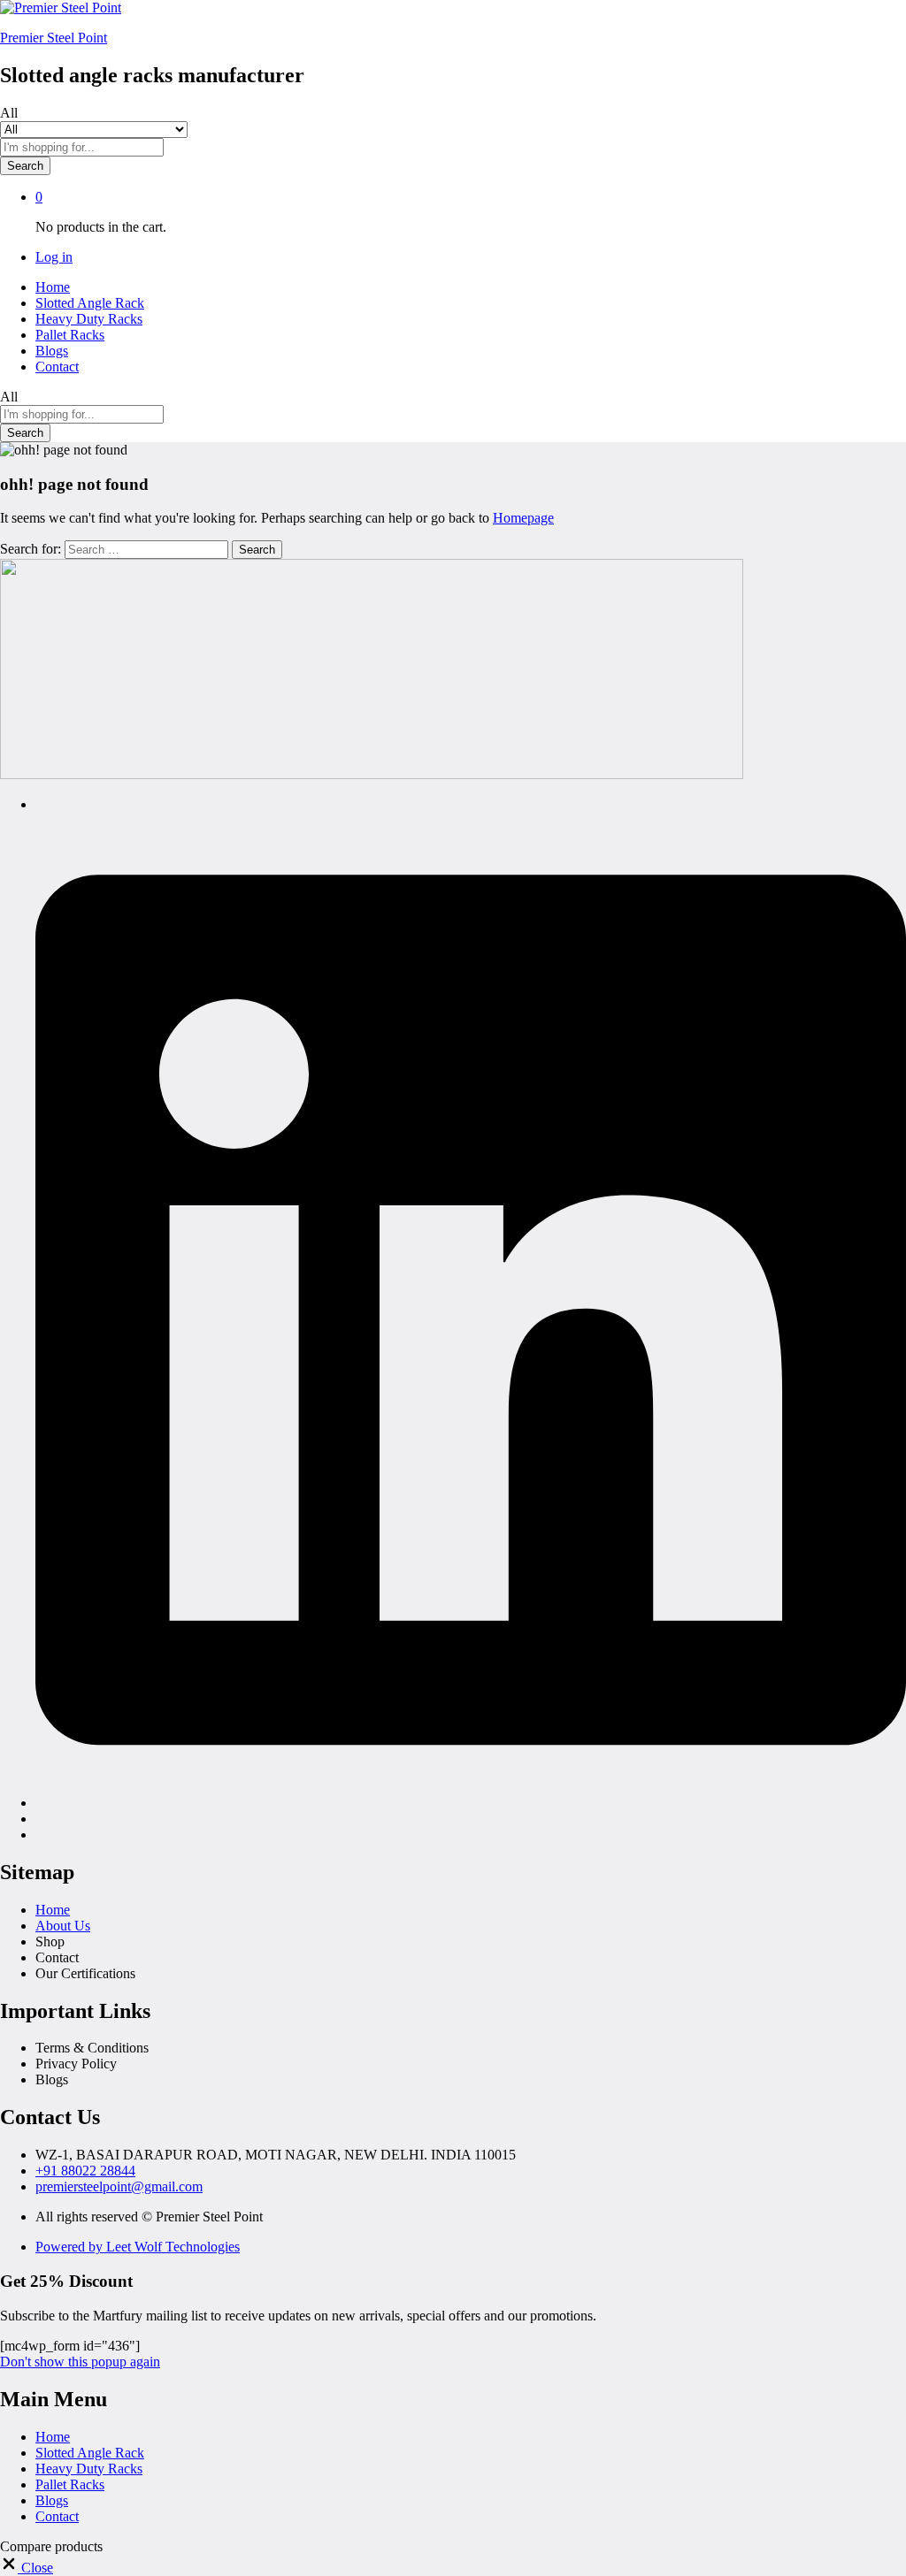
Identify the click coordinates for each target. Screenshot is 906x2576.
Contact (57, 367)
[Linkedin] (471, 1803)
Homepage (523, 518)
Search (25, 166)
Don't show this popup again (80, 2362)
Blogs (52, 351)
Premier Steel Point (54, 38)
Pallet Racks (70, 335)
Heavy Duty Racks (89, 319)
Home (53, 287)
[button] (27, 2568)
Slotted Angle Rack (90, 303)
